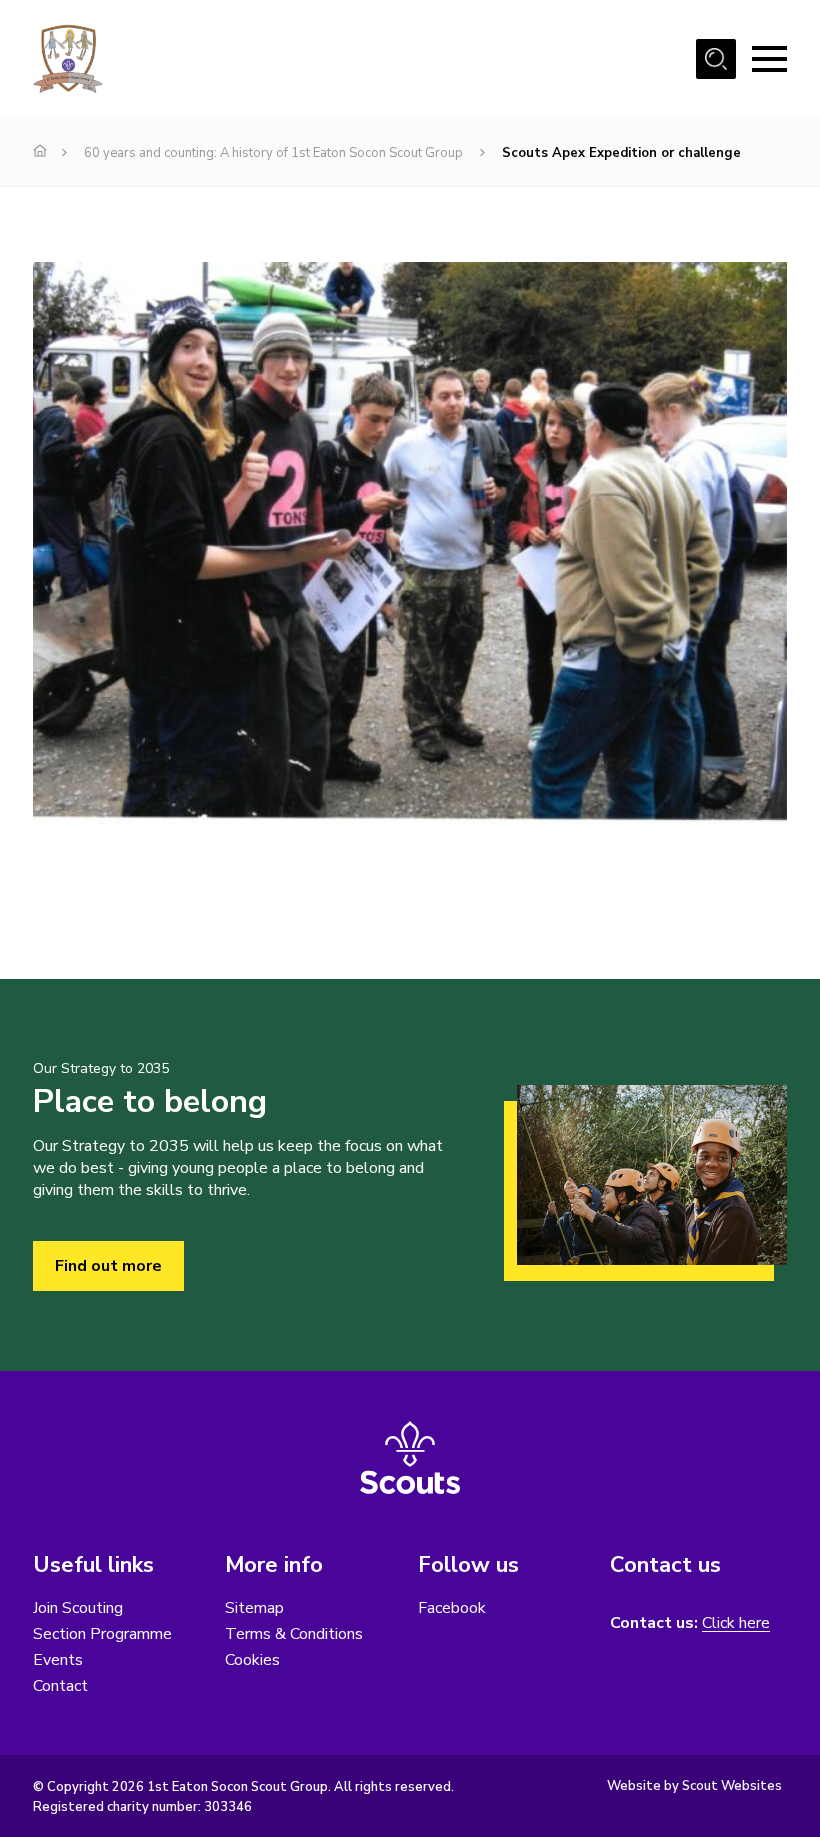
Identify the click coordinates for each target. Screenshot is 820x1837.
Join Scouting (78, 1608)
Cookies (252, 1660)
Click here (736, 1623)
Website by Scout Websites (694, 1786)
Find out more (108, 1266)
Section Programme (102, 1634)
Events (58, 1660)
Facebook (452, 1608)
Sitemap (254, 1608)
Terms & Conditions (294, 1634)
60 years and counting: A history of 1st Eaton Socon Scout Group (273, 153)
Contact (60, 1686)
